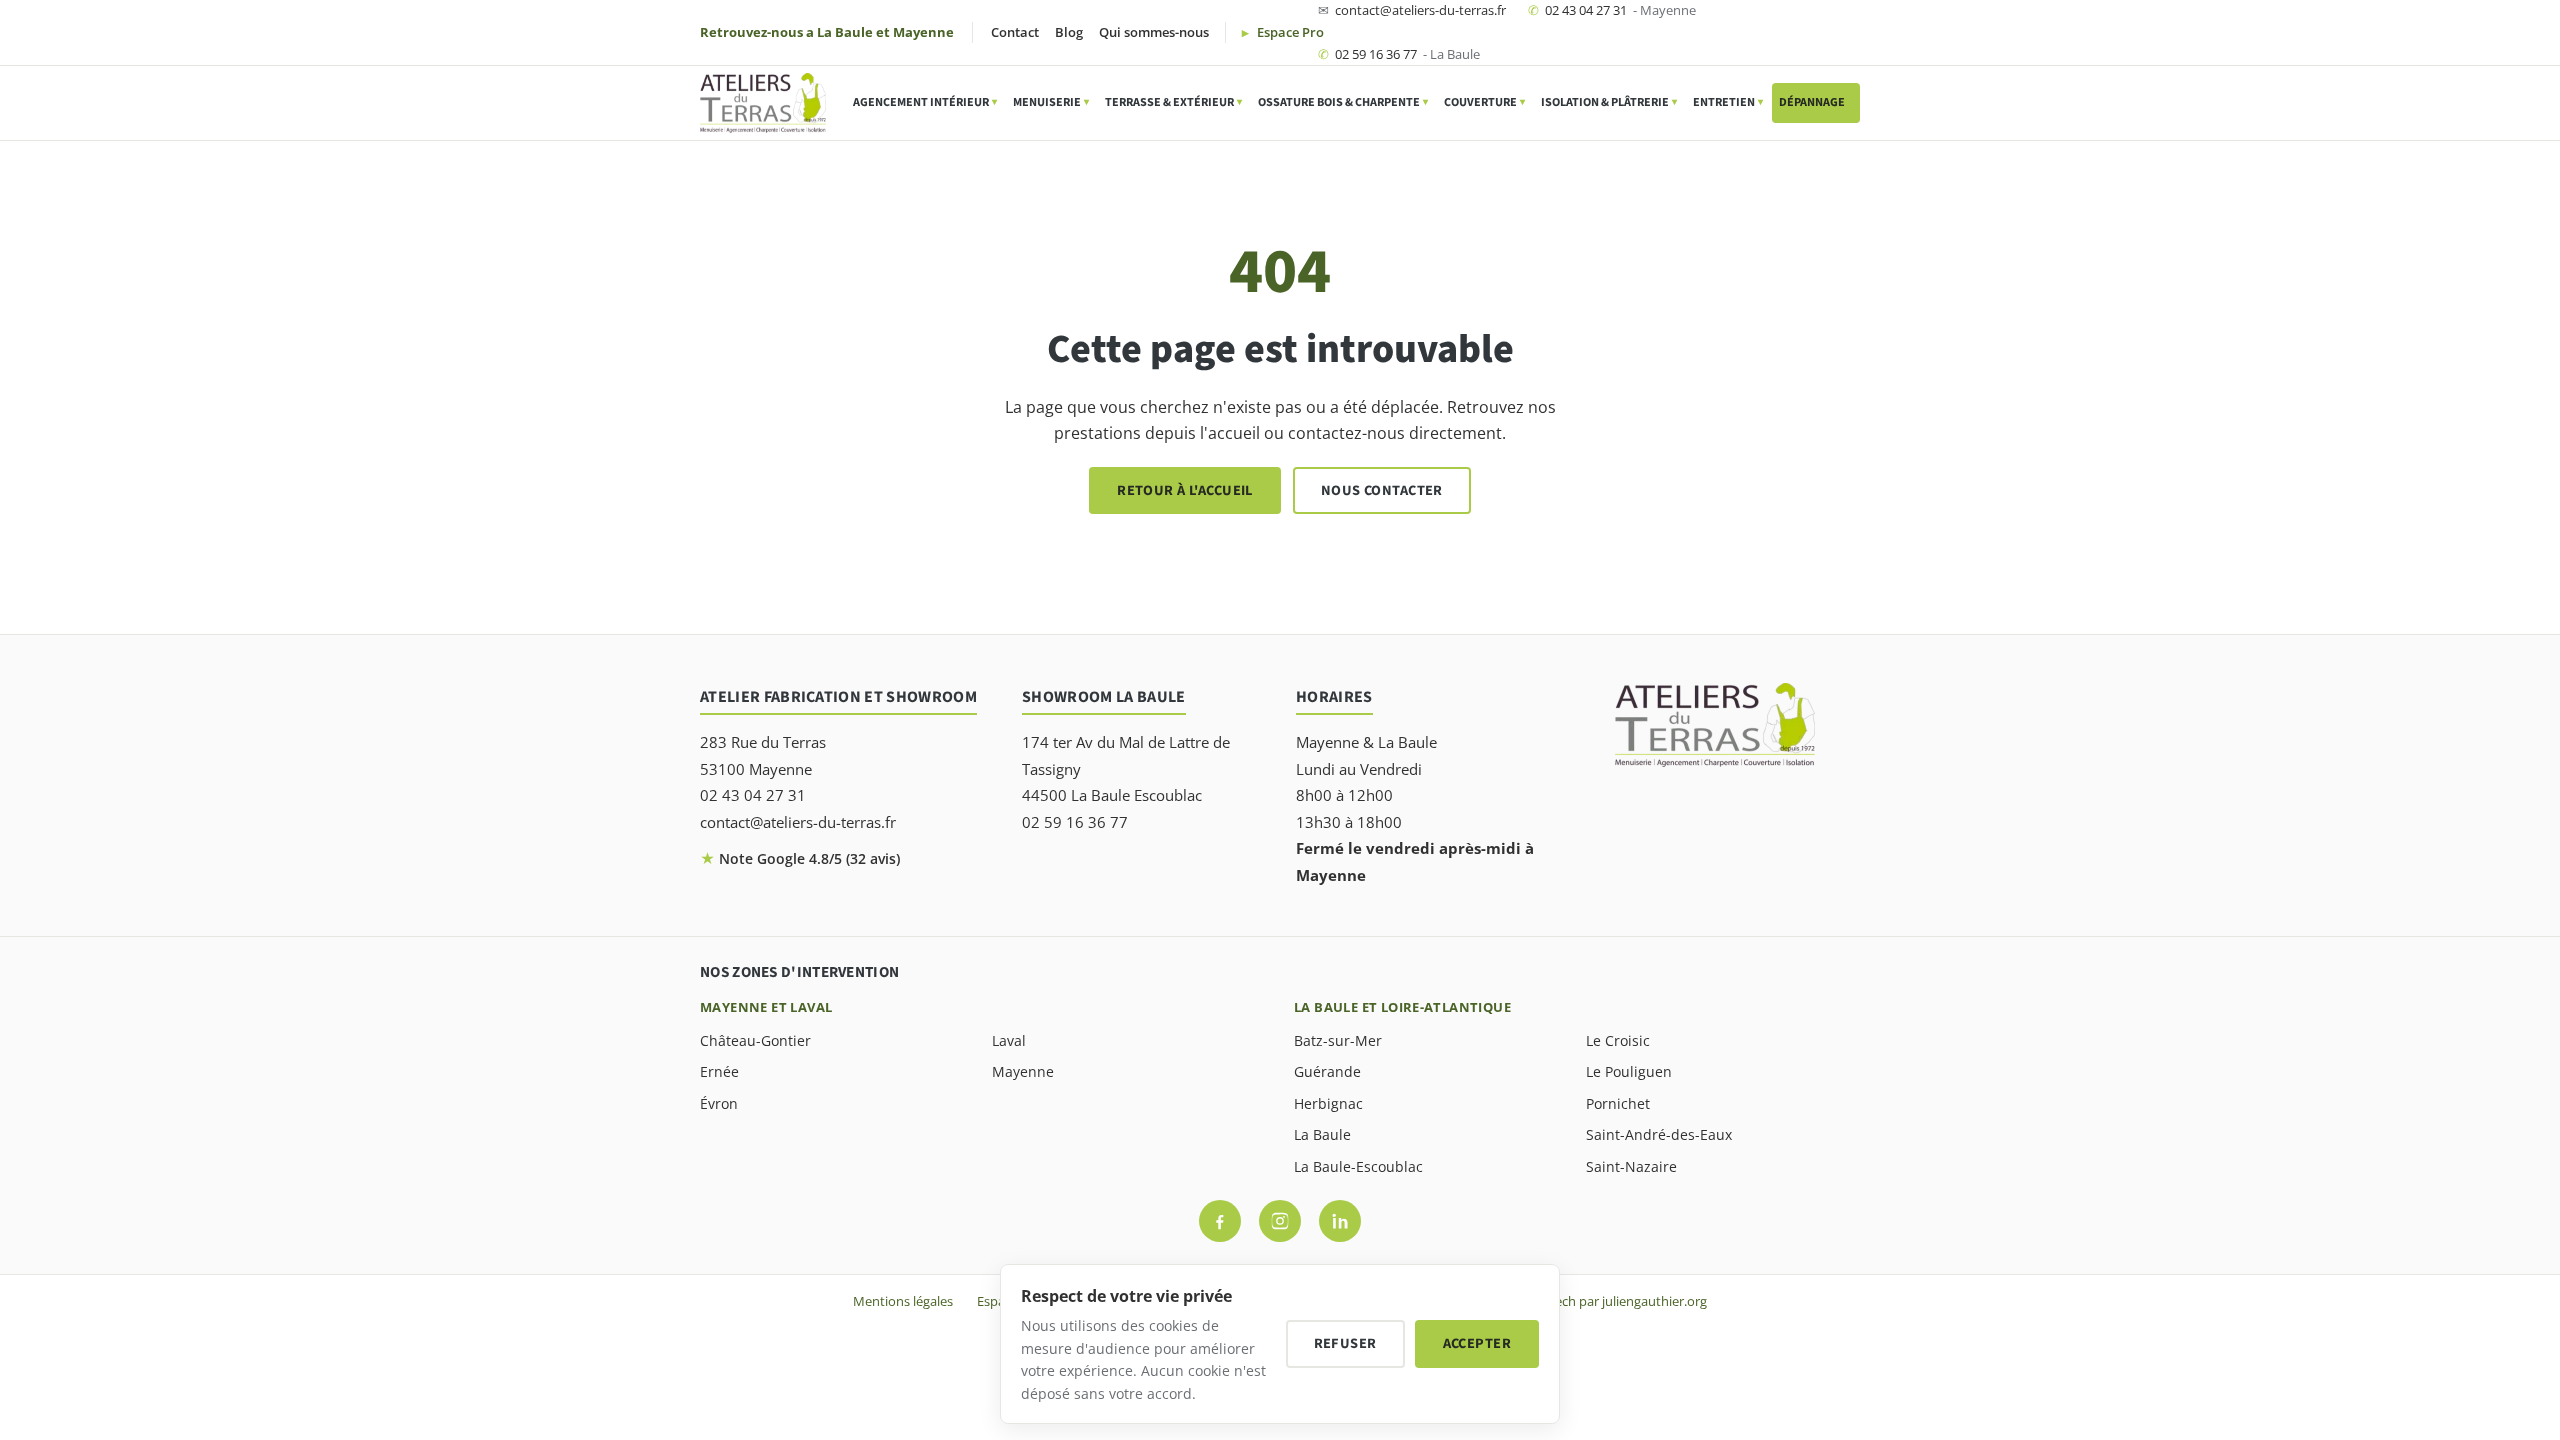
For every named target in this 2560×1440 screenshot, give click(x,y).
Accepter (1477, 1343)
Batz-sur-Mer (1338, 1040)
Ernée (719, 1071)
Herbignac (1328, 1103)
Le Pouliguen (1629, 1071)
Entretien (1728, 102)
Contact (1015, 32)
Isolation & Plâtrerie (1609, 102)
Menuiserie (1051, 102)
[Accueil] (1715, 725)
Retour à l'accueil (1185, 490)
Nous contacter (1382, 490)
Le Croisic (1618, 1040)
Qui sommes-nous (1154, 32)
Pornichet (1618, 1103)
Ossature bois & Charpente (1343, 102)
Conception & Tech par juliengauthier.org (1585, 1301)
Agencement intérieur (925, 102)
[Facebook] (1220, 1221)
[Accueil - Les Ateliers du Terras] (763, 103)
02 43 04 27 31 (1612, 10)
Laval (1009, 1040)
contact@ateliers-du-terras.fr (1412, 10)
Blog (1069, 32)
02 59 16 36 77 (1399, 54)
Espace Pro (1289, 32)
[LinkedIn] (1340, 1221)
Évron (719, 1103)
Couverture (1484, 102)
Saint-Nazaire (1631, 1166)
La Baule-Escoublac (1358, 1166)
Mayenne (1023, 1071)
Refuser (1345, 1343)
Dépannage (1816, 102)
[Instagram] (1280, 1221)
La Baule (1322, 1134)
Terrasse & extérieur (1173, 102)
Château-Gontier (755, 1040)
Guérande (1327, 1071)
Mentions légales (903, 1301)
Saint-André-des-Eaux (1659, 1134)
